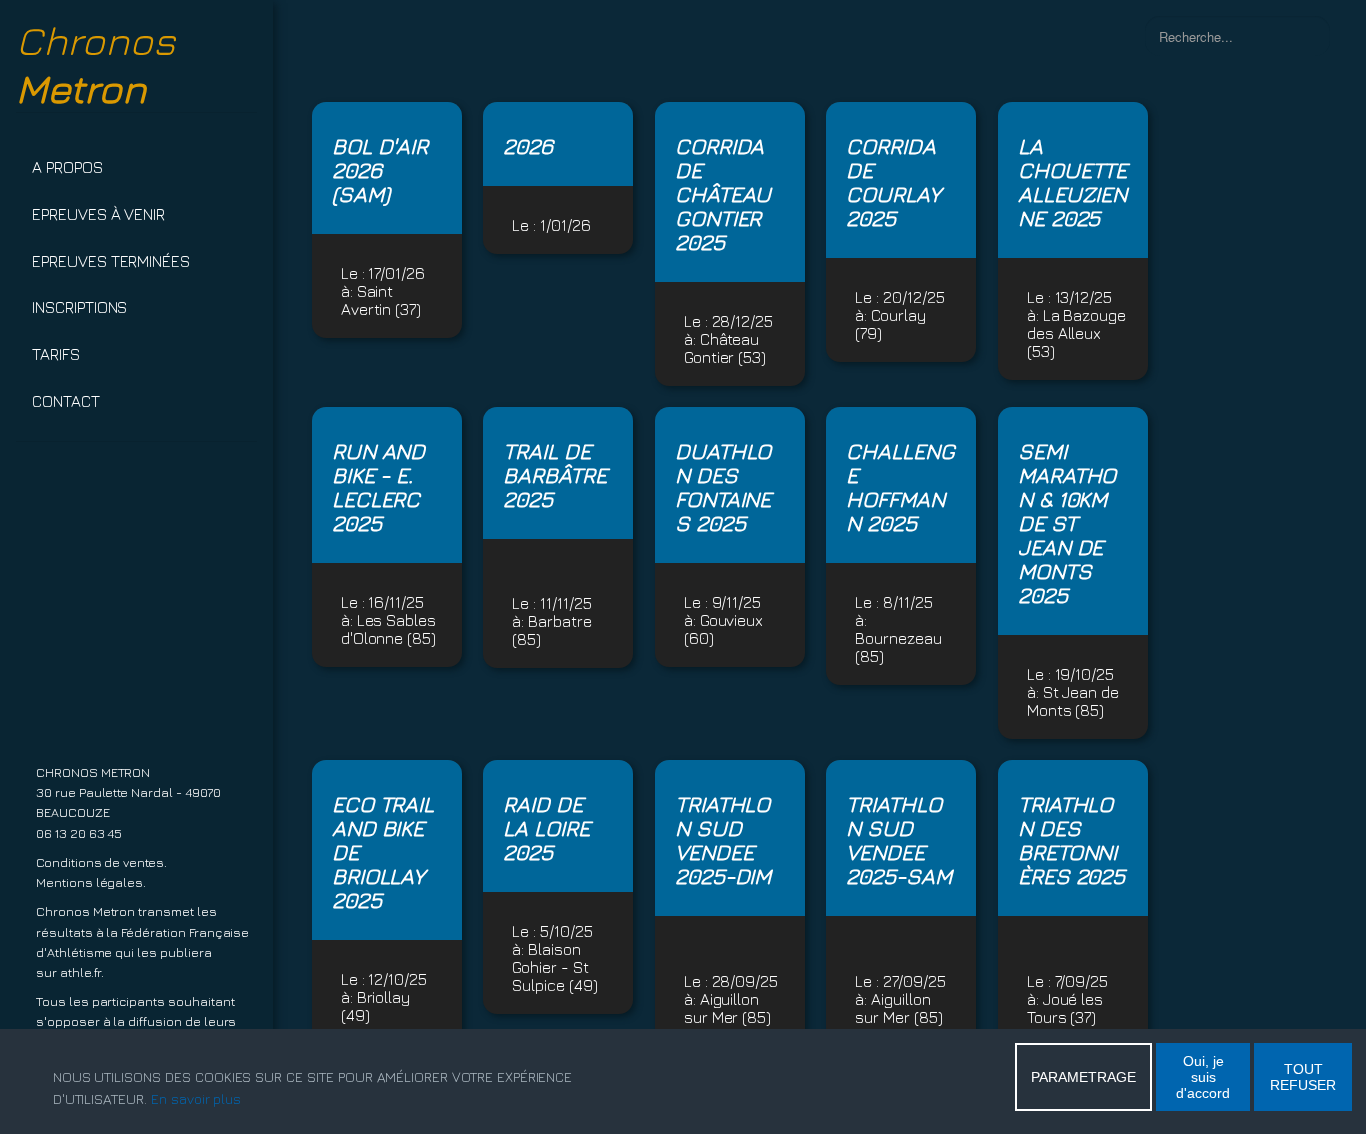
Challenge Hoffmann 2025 (900, 487)
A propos (67, 167)
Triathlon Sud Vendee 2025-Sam (899, 840)
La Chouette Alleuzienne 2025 (1073, 182)
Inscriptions (79, 307)
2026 (528, 146)
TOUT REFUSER (1303, 1077)
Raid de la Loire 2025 (546, 828)
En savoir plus (196, 1098)
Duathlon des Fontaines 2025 (723, 487)
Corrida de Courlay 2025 (893, 182)
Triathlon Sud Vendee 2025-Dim (723, 840)
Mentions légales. (91, 882)
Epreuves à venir (98, 214)
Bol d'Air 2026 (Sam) (380, 170)
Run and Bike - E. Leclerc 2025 (379, 487)
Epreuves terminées (111, 261)
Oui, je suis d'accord (1203, 1077)
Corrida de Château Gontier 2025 (723, 194)
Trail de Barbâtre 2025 (555, 475)
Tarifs (56, 354)
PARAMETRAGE (1083, 1077)
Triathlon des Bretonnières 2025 (1072, 840)
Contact (66, 401)
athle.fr (81, 972)
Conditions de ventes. (101, 862)
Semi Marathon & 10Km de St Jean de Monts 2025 (1067, 523)
